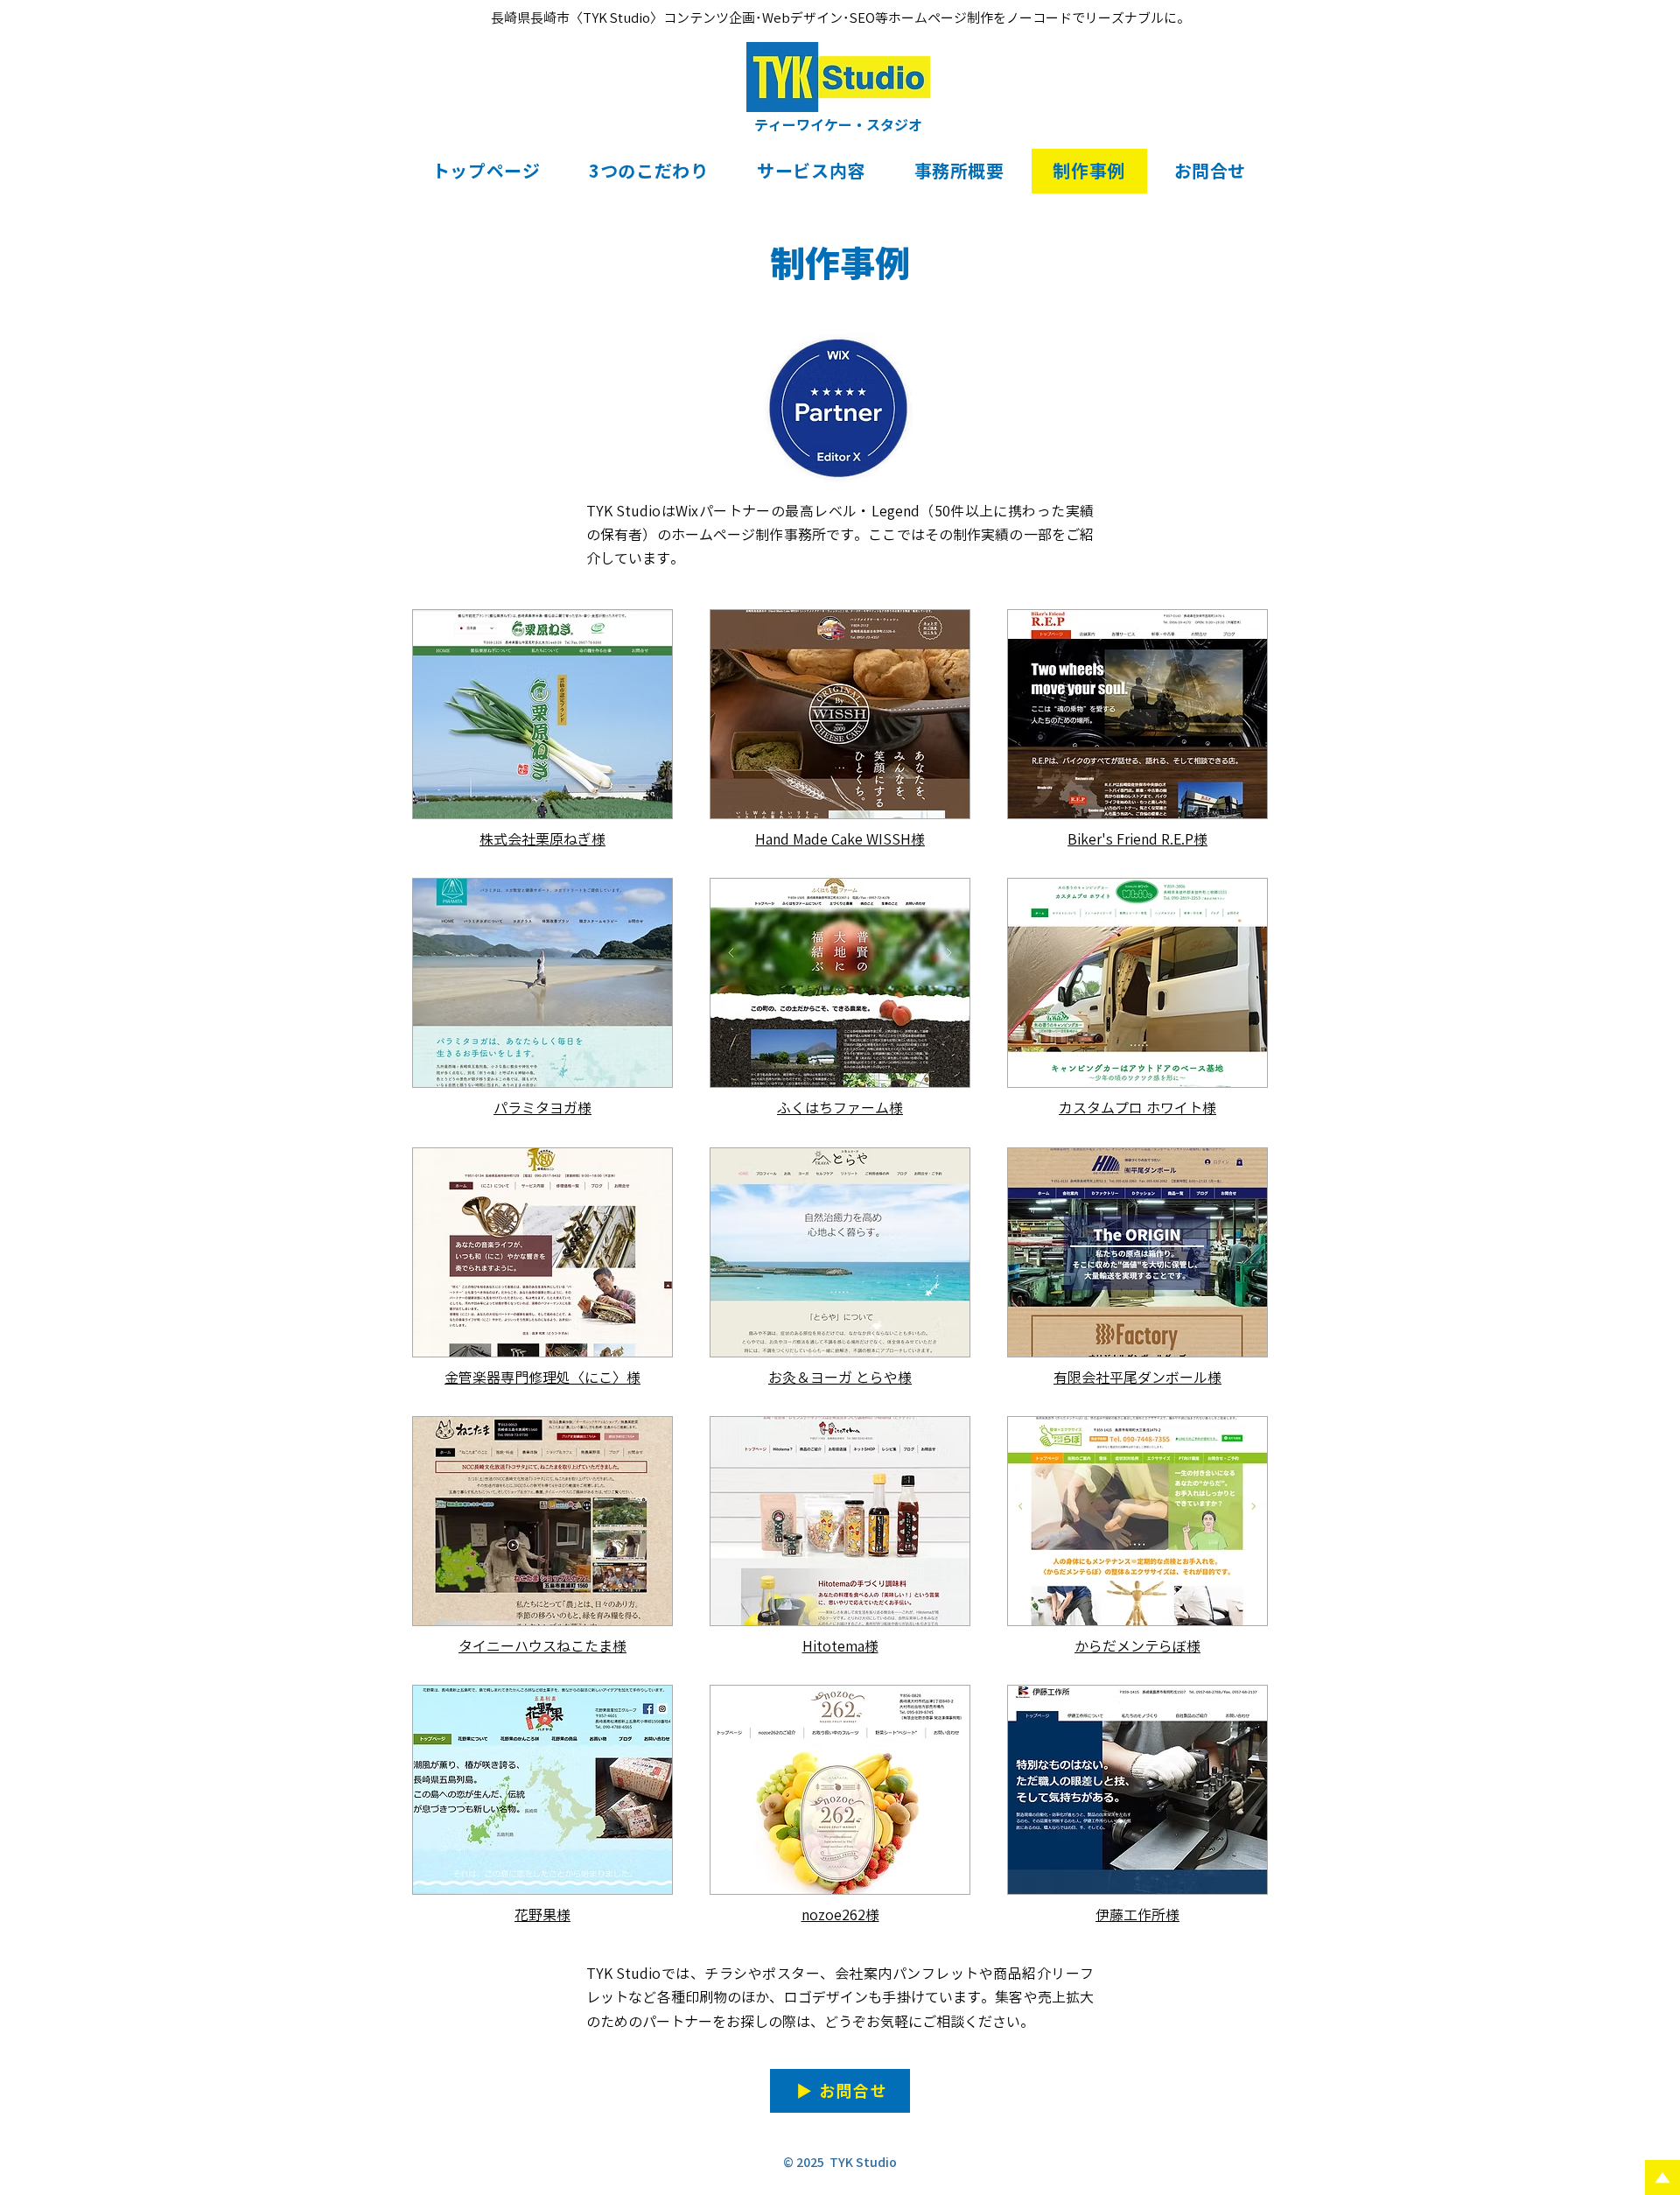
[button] (648, 171)
